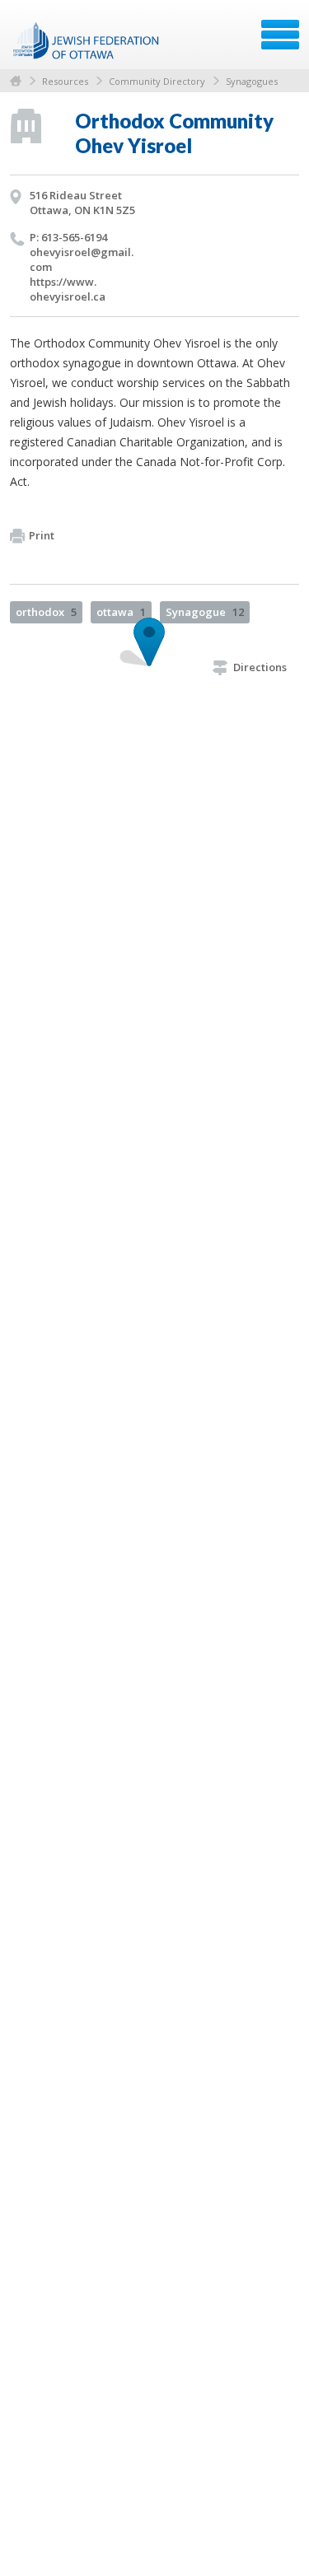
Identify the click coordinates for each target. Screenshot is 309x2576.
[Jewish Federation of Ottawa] (87, 40)
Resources (65, 81)
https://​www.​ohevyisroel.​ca (68, 289)
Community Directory (157, 81)
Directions (260, 667)
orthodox (46, 612)
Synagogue (205, 612)
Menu (280, 35)
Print (42, 535)
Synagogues (252, 81)
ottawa (121, 612)
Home (16, 81)
